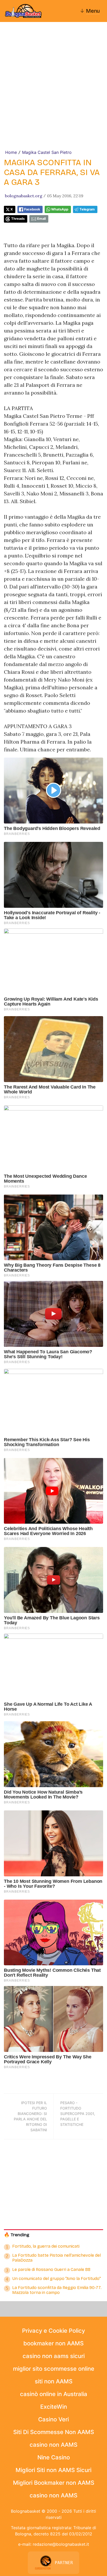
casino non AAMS (53, 2445)
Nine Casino (54, 2457)
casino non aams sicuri (54, 2356)
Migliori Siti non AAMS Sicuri (53, 2470)
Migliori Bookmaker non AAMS (54, 2483)
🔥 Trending (17, 2235)
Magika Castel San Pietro (47, 152)
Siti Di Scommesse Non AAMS (54, 2432)
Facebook (32, 209)
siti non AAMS (54, 2381)
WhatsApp (60, 209)
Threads (18, 219)
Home (11, 152)
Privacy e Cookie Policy (53, 2331)
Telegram (87, 209)
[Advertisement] (53, 93)
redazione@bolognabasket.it (61, 2544)
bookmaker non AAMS (53, 2343)
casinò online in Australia (54, 2394)
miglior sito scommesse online (54, 2369)
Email (41, 219)
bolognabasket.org (24, 196)
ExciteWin (54, 2407)
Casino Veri (53, 2419)
